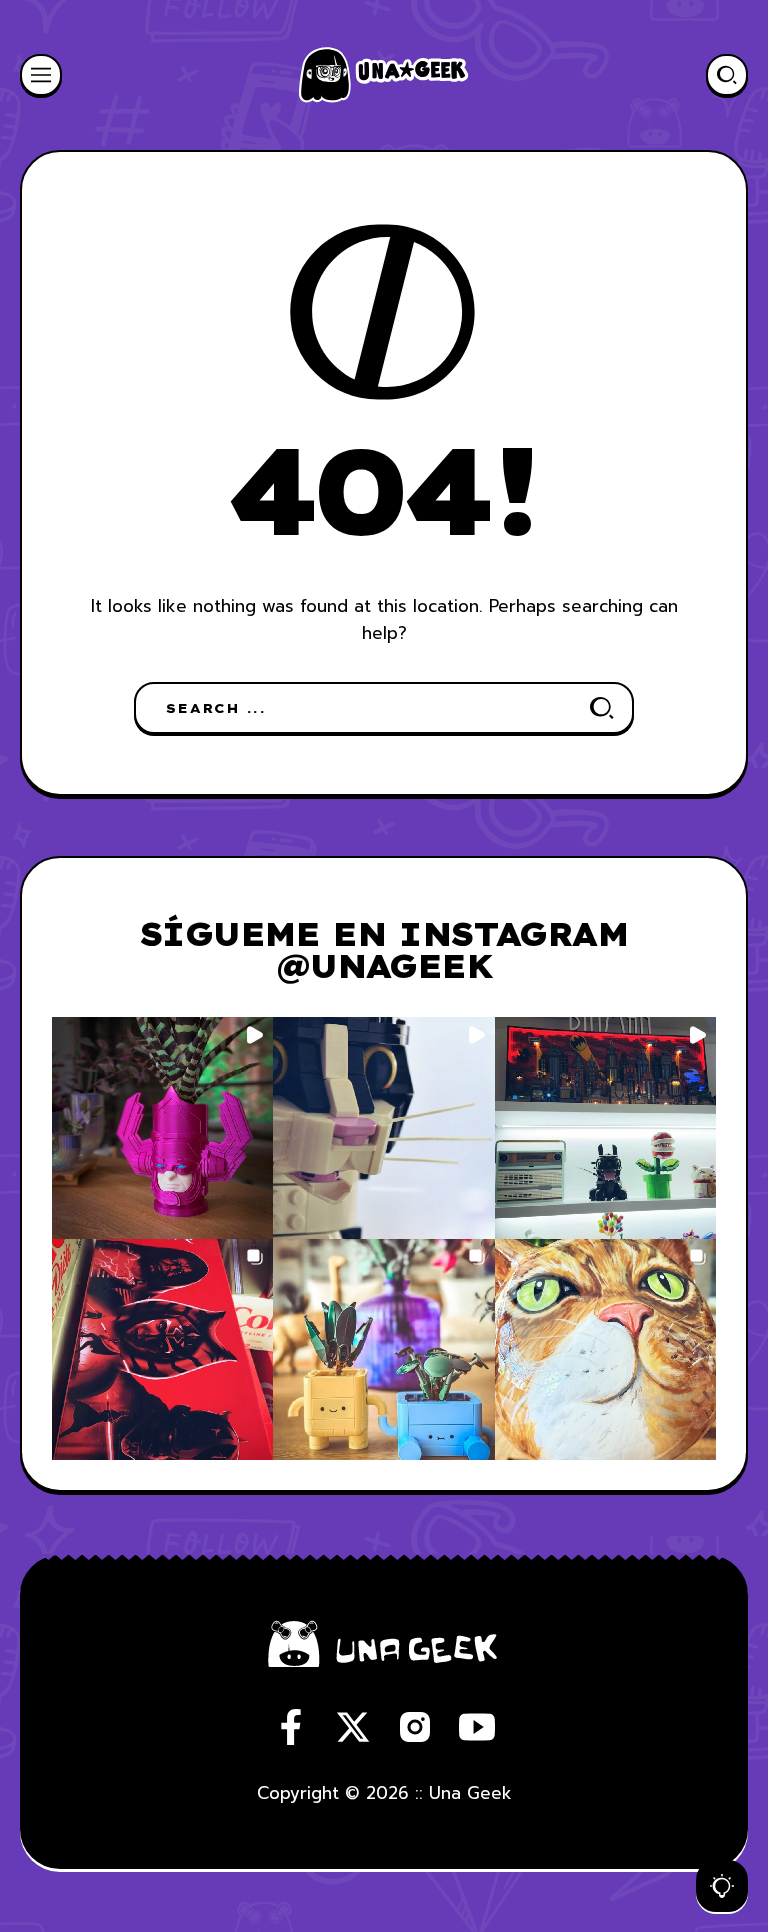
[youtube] (477, 1727)
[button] (162, 1127)
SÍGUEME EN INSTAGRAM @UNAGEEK (384, 950)
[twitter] (353, 1727)
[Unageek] (384, 75)
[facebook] (291, 1727)
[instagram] (415, 1727)
